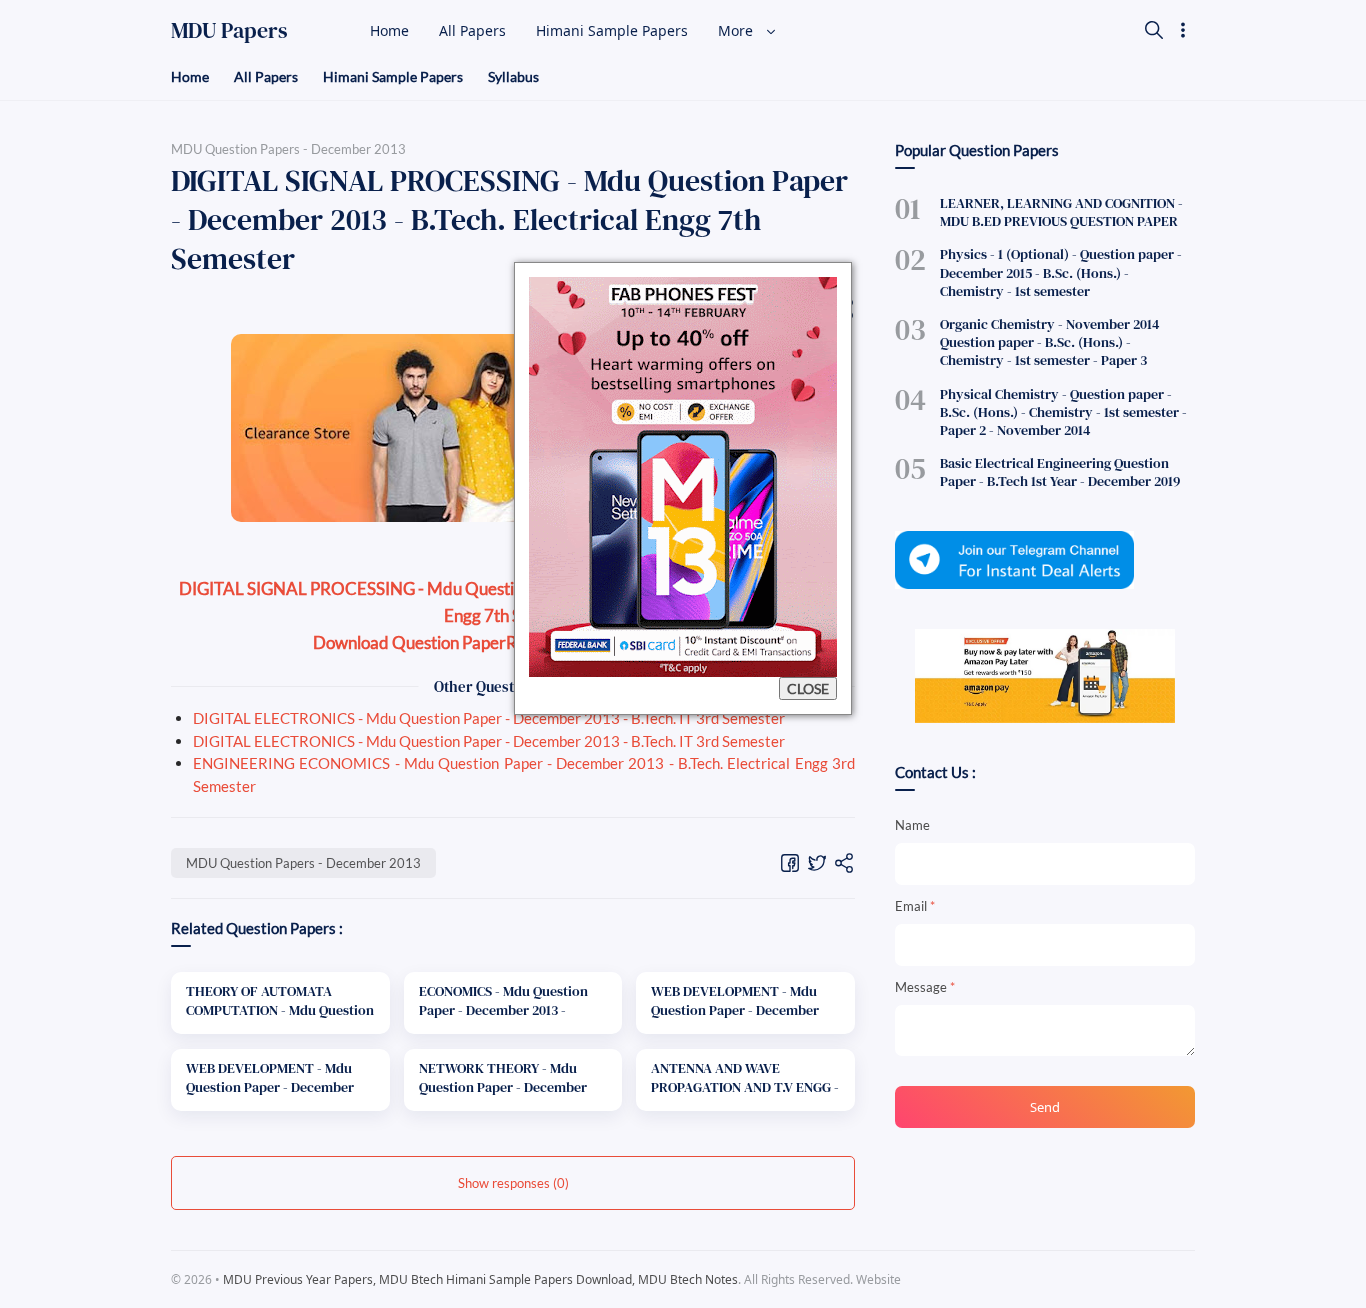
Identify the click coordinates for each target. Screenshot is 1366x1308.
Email (915, 906)
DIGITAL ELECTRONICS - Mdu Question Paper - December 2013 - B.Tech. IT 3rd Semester (489, 718)
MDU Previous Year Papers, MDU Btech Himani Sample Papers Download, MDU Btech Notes (480, 1279)
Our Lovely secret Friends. (1059, 1279)
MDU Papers (229, 30)
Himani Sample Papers (393, 76)
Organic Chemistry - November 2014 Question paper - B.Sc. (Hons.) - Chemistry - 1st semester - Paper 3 (1049, 342)
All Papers (266, 76)
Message (925, 987)
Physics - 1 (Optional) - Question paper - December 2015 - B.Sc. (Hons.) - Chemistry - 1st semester (1061, 272)
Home (190, 76)
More (737, 30)
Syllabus (513, 76)
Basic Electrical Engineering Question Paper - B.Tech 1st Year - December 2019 (1060, 472)
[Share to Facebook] (790, 861)
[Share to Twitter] (817, 861)
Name (912, 825)
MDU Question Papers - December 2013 (303, 863)
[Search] (1154, 30)
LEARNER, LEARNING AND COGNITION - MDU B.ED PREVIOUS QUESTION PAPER (1061, 212)
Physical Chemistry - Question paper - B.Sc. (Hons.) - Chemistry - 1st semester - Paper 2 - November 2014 (1063, 412)
